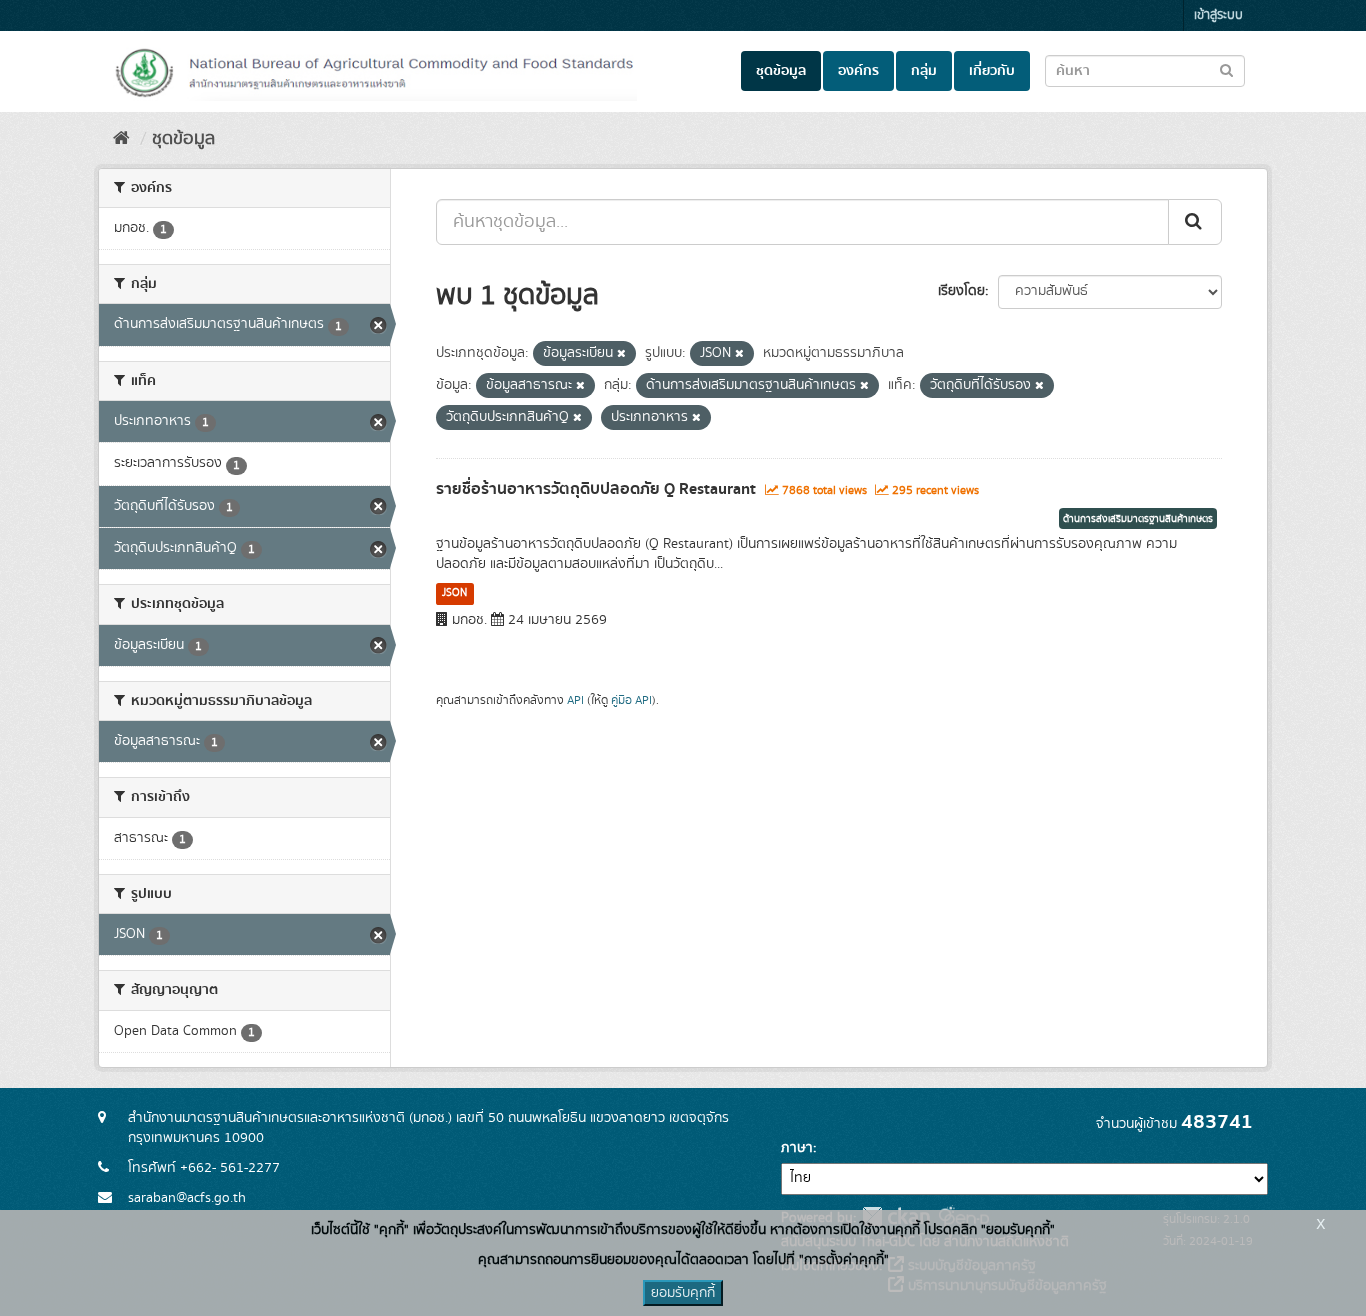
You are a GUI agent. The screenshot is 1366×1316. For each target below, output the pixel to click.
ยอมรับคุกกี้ (683, 1293)
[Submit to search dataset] (1226, 69)
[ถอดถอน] (621, 354)
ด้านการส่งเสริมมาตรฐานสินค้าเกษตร (1138, 519)
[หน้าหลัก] (121, 139)
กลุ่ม (924, 71)
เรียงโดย (961, 291)
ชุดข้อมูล (781, 71)
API (575, 700)
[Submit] (1195, 222)
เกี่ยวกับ (992, 71)
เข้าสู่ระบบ (1218, 15)
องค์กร (858, 71)
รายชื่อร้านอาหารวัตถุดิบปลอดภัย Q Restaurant (596, 489)
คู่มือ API (631, 700)
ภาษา (797, 1148)
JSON (454, 593)
